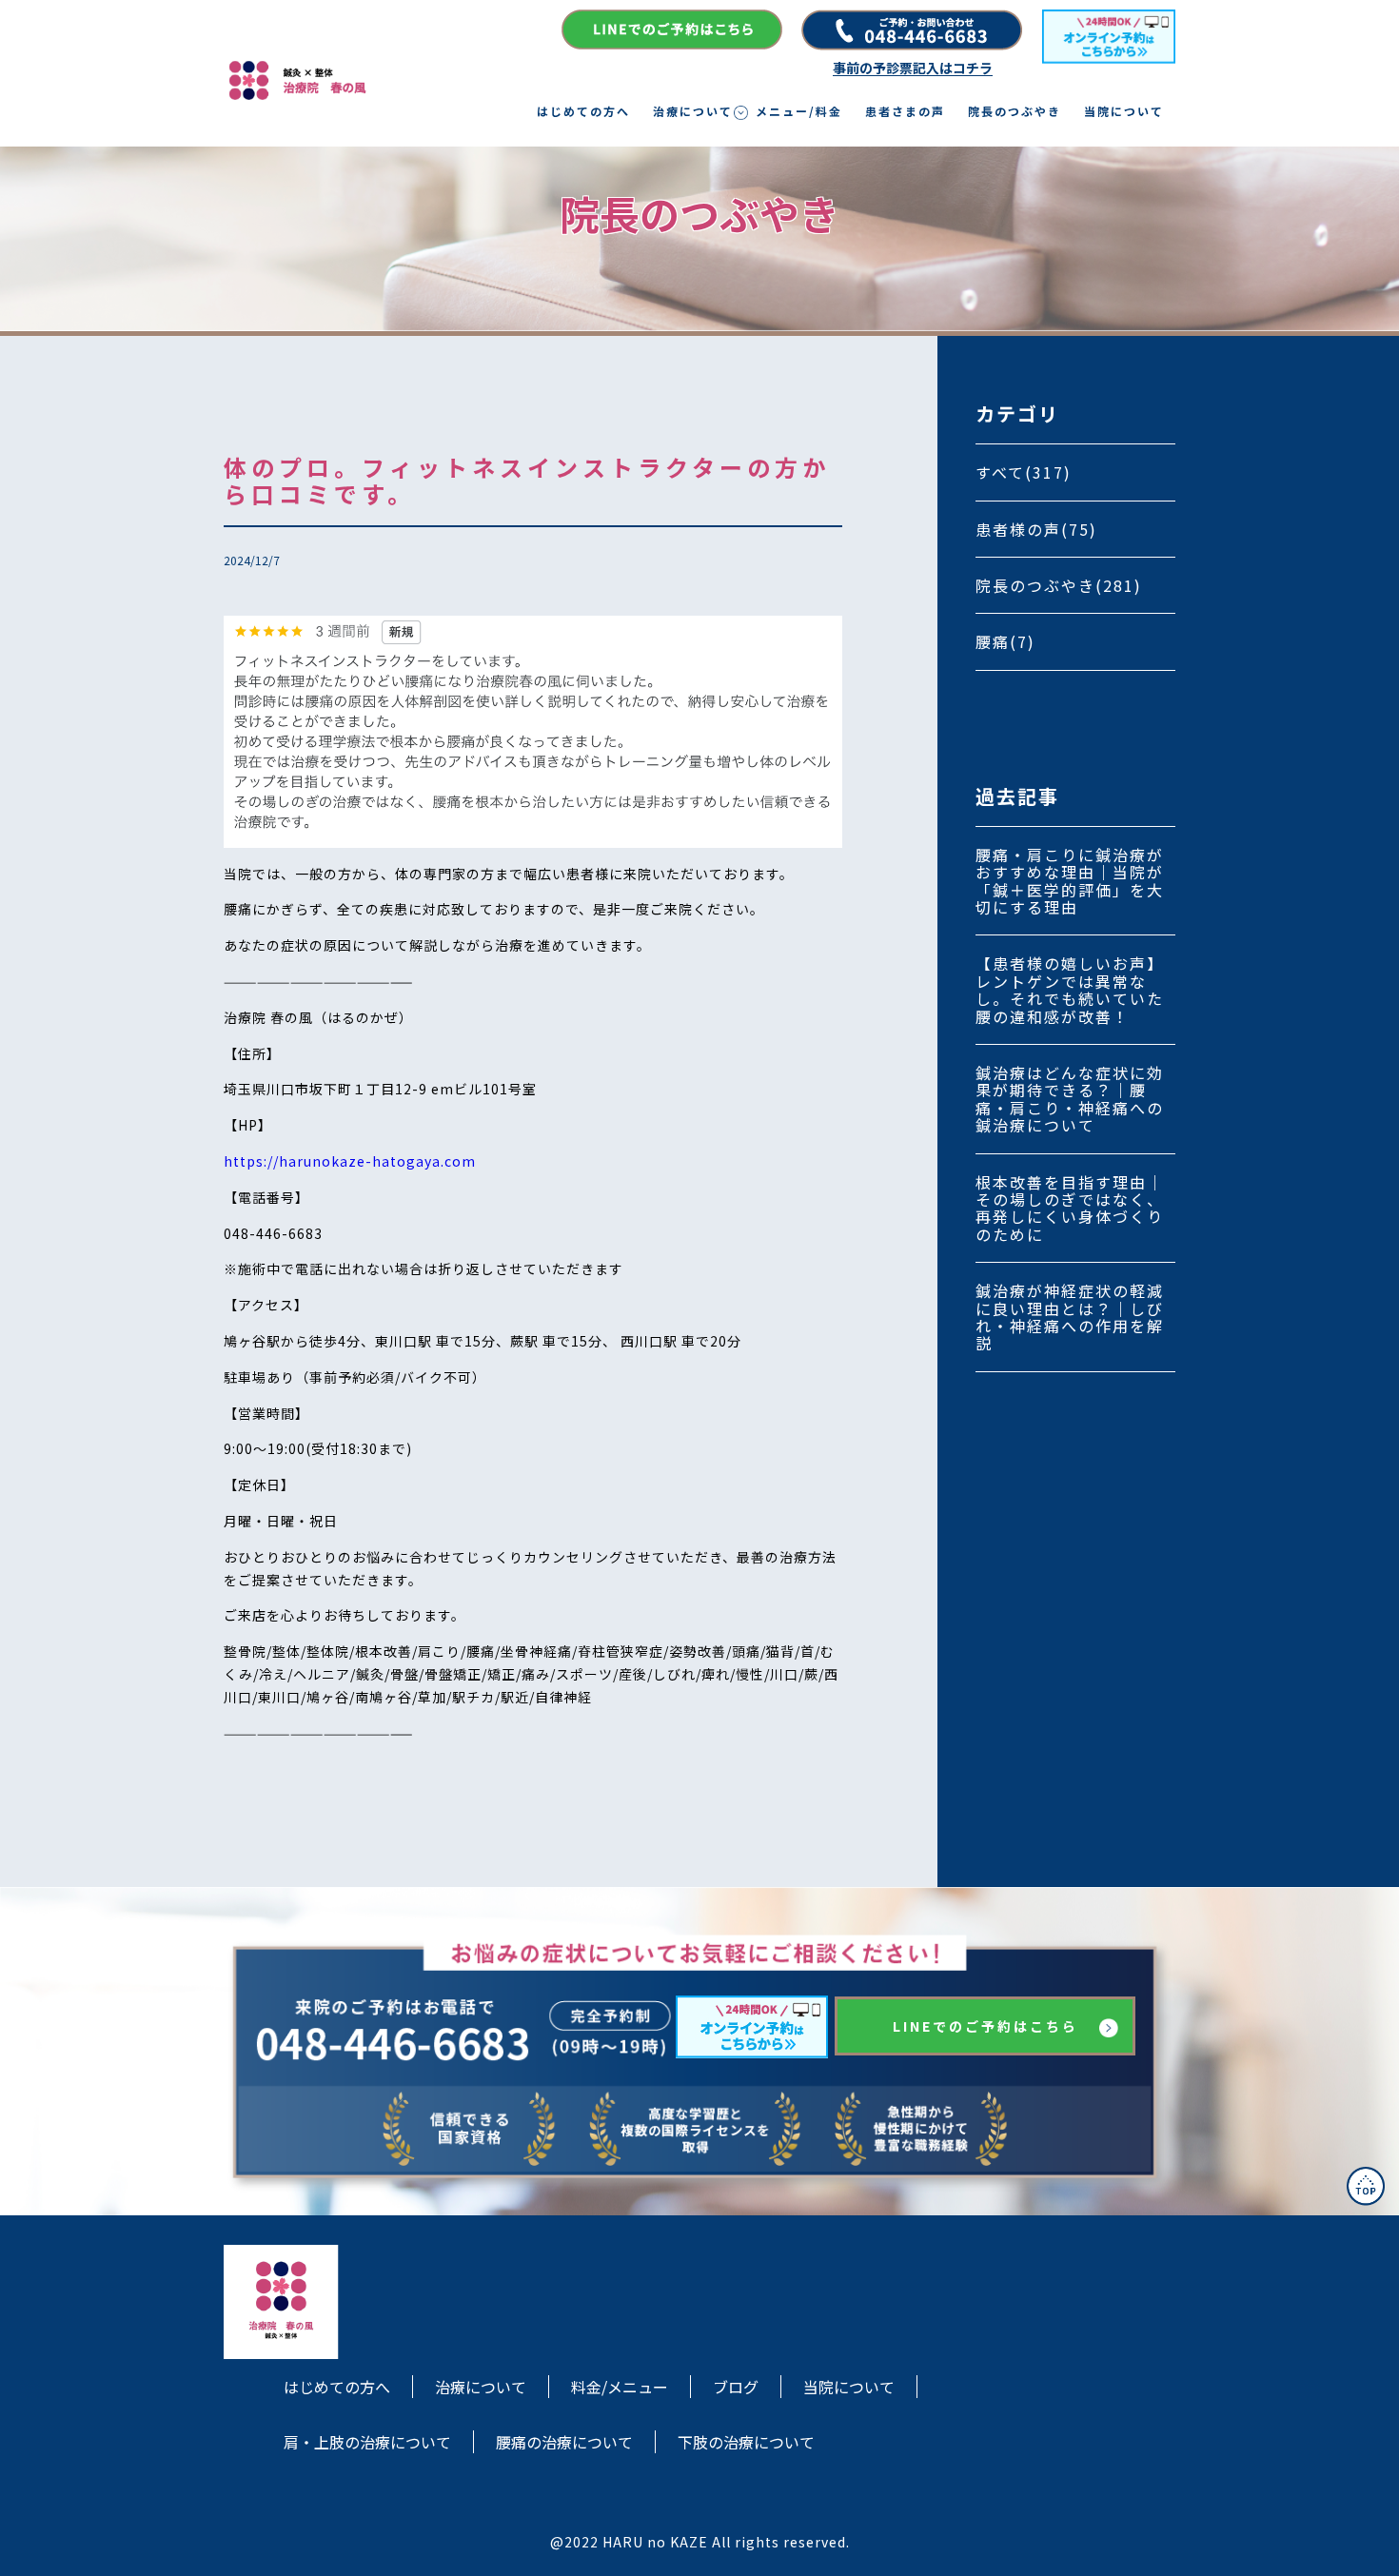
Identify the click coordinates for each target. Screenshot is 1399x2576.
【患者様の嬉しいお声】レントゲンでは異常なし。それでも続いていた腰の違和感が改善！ (1070, 989)
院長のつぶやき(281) (1059, 585)
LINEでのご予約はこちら (985, 2026)
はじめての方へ (583, 111)
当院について (1124, 111)
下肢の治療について (746, 2442)
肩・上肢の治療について (367, 2442)
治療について (693, 111)
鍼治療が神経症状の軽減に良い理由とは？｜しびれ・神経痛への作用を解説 (1070, 1317)
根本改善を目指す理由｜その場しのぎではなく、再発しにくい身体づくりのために (1070, 1208)
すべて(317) (1024, 472)
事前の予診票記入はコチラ (913, 68)
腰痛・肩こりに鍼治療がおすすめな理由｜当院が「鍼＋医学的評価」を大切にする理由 (1070, 881)
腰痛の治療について (564, 2442)
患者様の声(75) (1036, 529)
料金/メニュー (620, 2387)
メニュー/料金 (799, 111)
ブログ (736, 2387)
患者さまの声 (905, 111)
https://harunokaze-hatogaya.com (350, 1161)
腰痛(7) (1005, 641)
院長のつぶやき (1015, 111)
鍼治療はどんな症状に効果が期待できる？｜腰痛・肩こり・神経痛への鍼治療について (1070, 1099)
